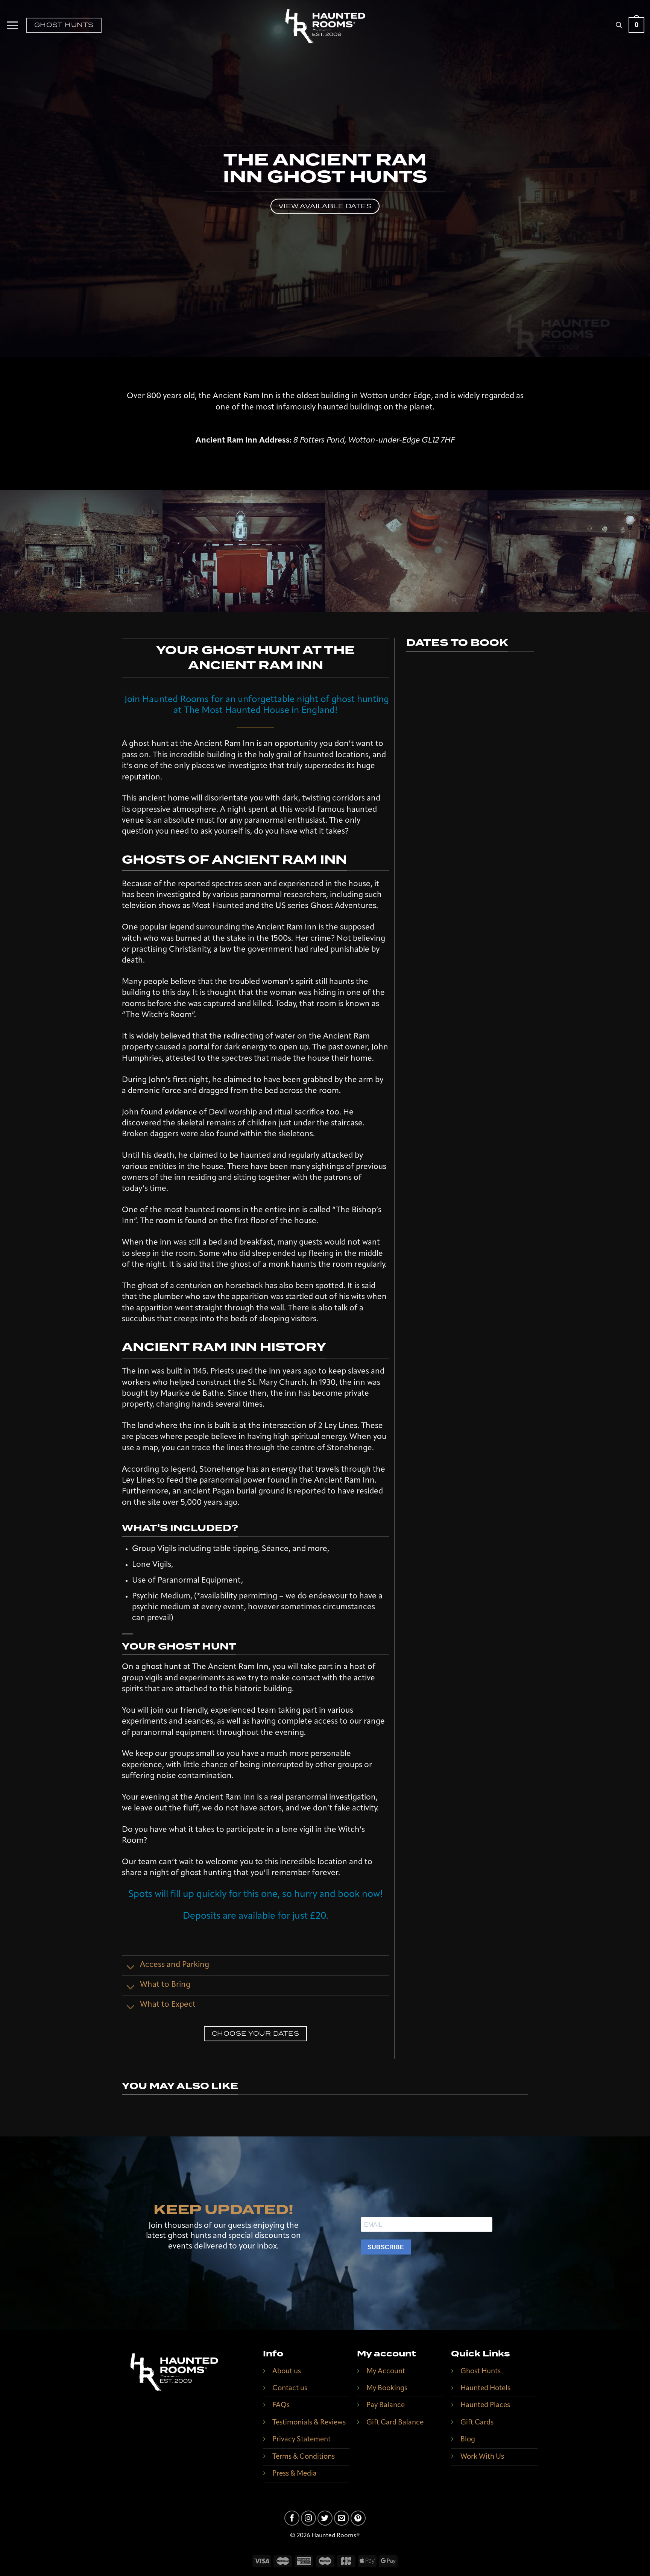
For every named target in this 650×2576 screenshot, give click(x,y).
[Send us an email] (342, 2518)
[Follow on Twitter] (325, 2518)
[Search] (619, 25)
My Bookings (387, 2389)
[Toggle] (131, 1967)
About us (287, 2372)
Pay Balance (386, 2405)
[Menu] (12, 25)
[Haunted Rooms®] (325, 27)
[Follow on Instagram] (308, 2518)
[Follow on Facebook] (292, 2518)
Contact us (290, 2389)
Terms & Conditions (304, 2457)
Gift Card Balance (395, 2423)
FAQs (281, 2405)
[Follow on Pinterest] (358, 2518)
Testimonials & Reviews (309, 2423)
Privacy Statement (301, 2440)
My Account (386, 2372)
